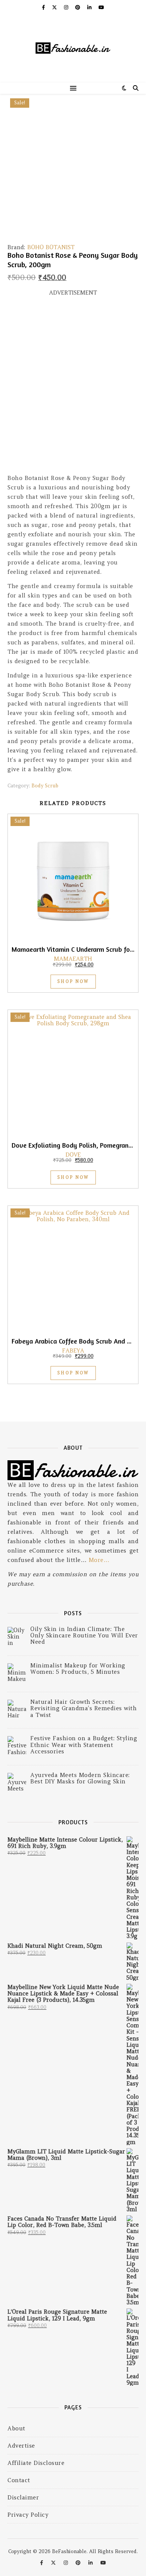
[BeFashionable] (73, 49)
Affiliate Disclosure (36, 2463)
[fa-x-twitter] (55, 7)
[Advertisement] (73, 388)
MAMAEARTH (73, 959)
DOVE (73, 1155)
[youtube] (101, 7)
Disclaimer (23, 2497)
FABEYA (73, 1350)
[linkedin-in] (90, 7)
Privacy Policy (28, 2515)
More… (99, 1560)
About (16, 2428)
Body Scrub (45, 786)
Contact (19, 2480)
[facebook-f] (44, 7)
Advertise (21, 2446)
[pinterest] (78, 7)
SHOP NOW (73, 981)
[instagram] (67, 7)
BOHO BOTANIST (51, 247)
